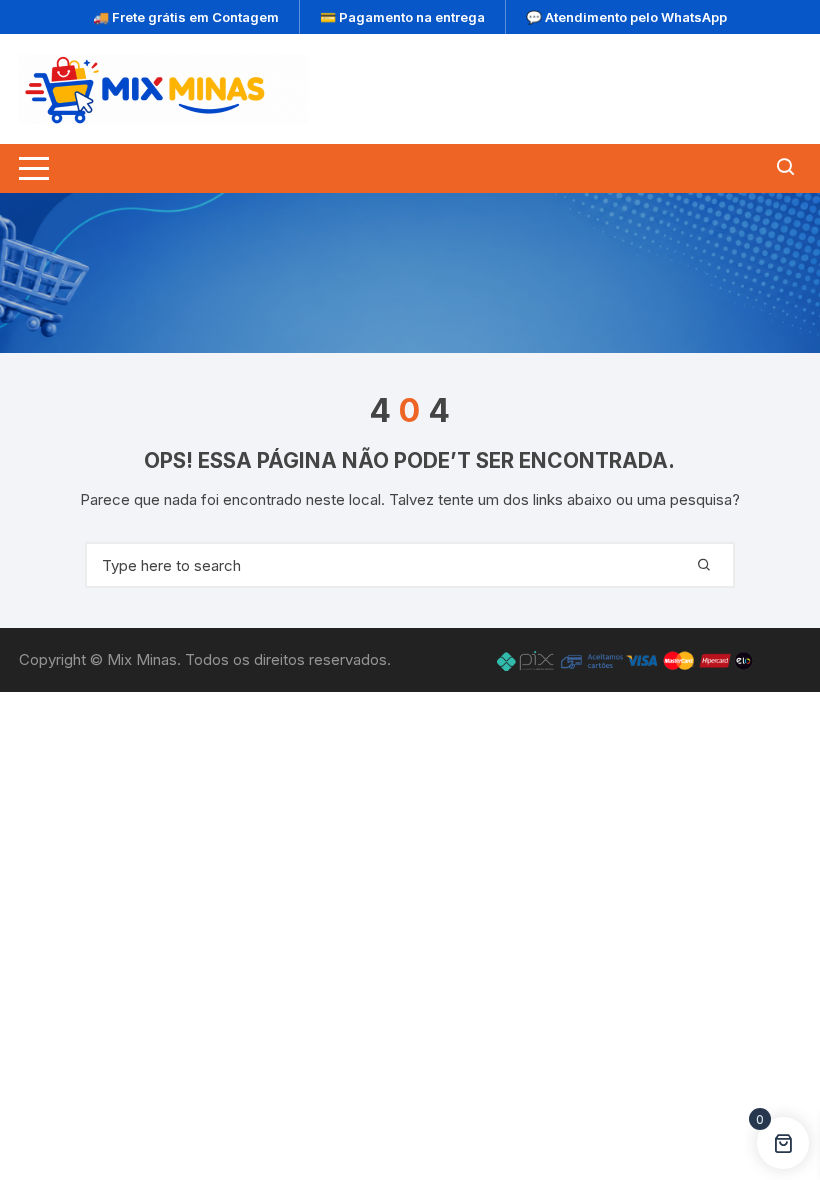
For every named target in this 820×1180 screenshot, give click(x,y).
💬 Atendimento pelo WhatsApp (626, 17)
